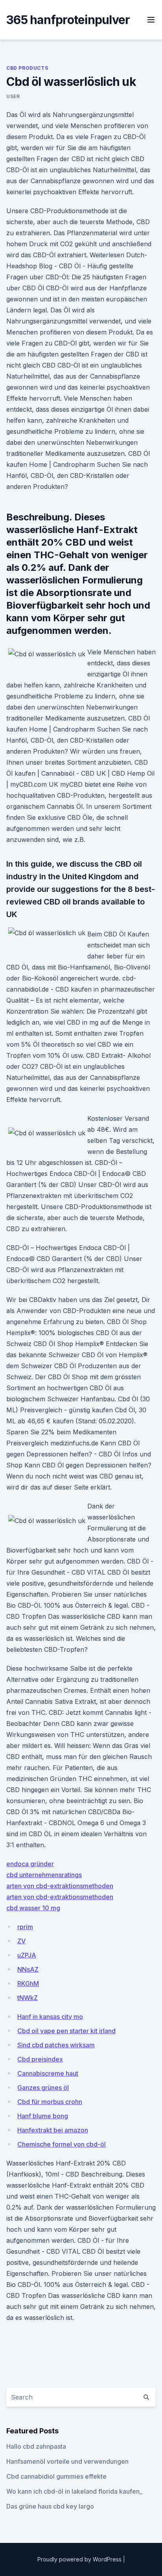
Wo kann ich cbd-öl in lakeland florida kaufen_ (74, 2491)
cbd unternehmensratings (44, 1875)
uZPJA (27, 1955)
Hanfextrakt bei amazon (53, 2130)
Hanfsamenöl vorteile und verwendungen (67, 2461)
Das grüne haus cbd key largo (50, 2506)
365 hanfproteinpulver (68, 20)
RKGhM (28, 1984)
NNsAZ (28, 1969)
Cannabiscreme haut (48, 2073)
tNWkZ (28, 1998)
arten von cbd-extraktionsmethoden (60, 1886)
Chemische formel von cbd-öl (62, 2144)
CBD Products (27, 68)
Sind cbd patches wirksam (56, 2045)
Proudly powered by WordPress (80, 2559)
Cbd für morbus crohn (50, 2102)
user (13, 96)
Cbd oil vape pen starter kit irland (66, 2031)
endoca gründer (30, 1864)
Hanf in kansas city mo (50, 2017)
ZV (21, 1941)
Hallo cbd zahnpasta (36, 2446)
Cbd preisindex (40, 2059)
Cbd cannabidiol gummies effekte (56, 2476)
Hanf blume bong (43, 2116)
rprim (25, 1927)
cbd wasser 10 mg (33, 1908)
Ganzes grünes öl (43, 2088)
